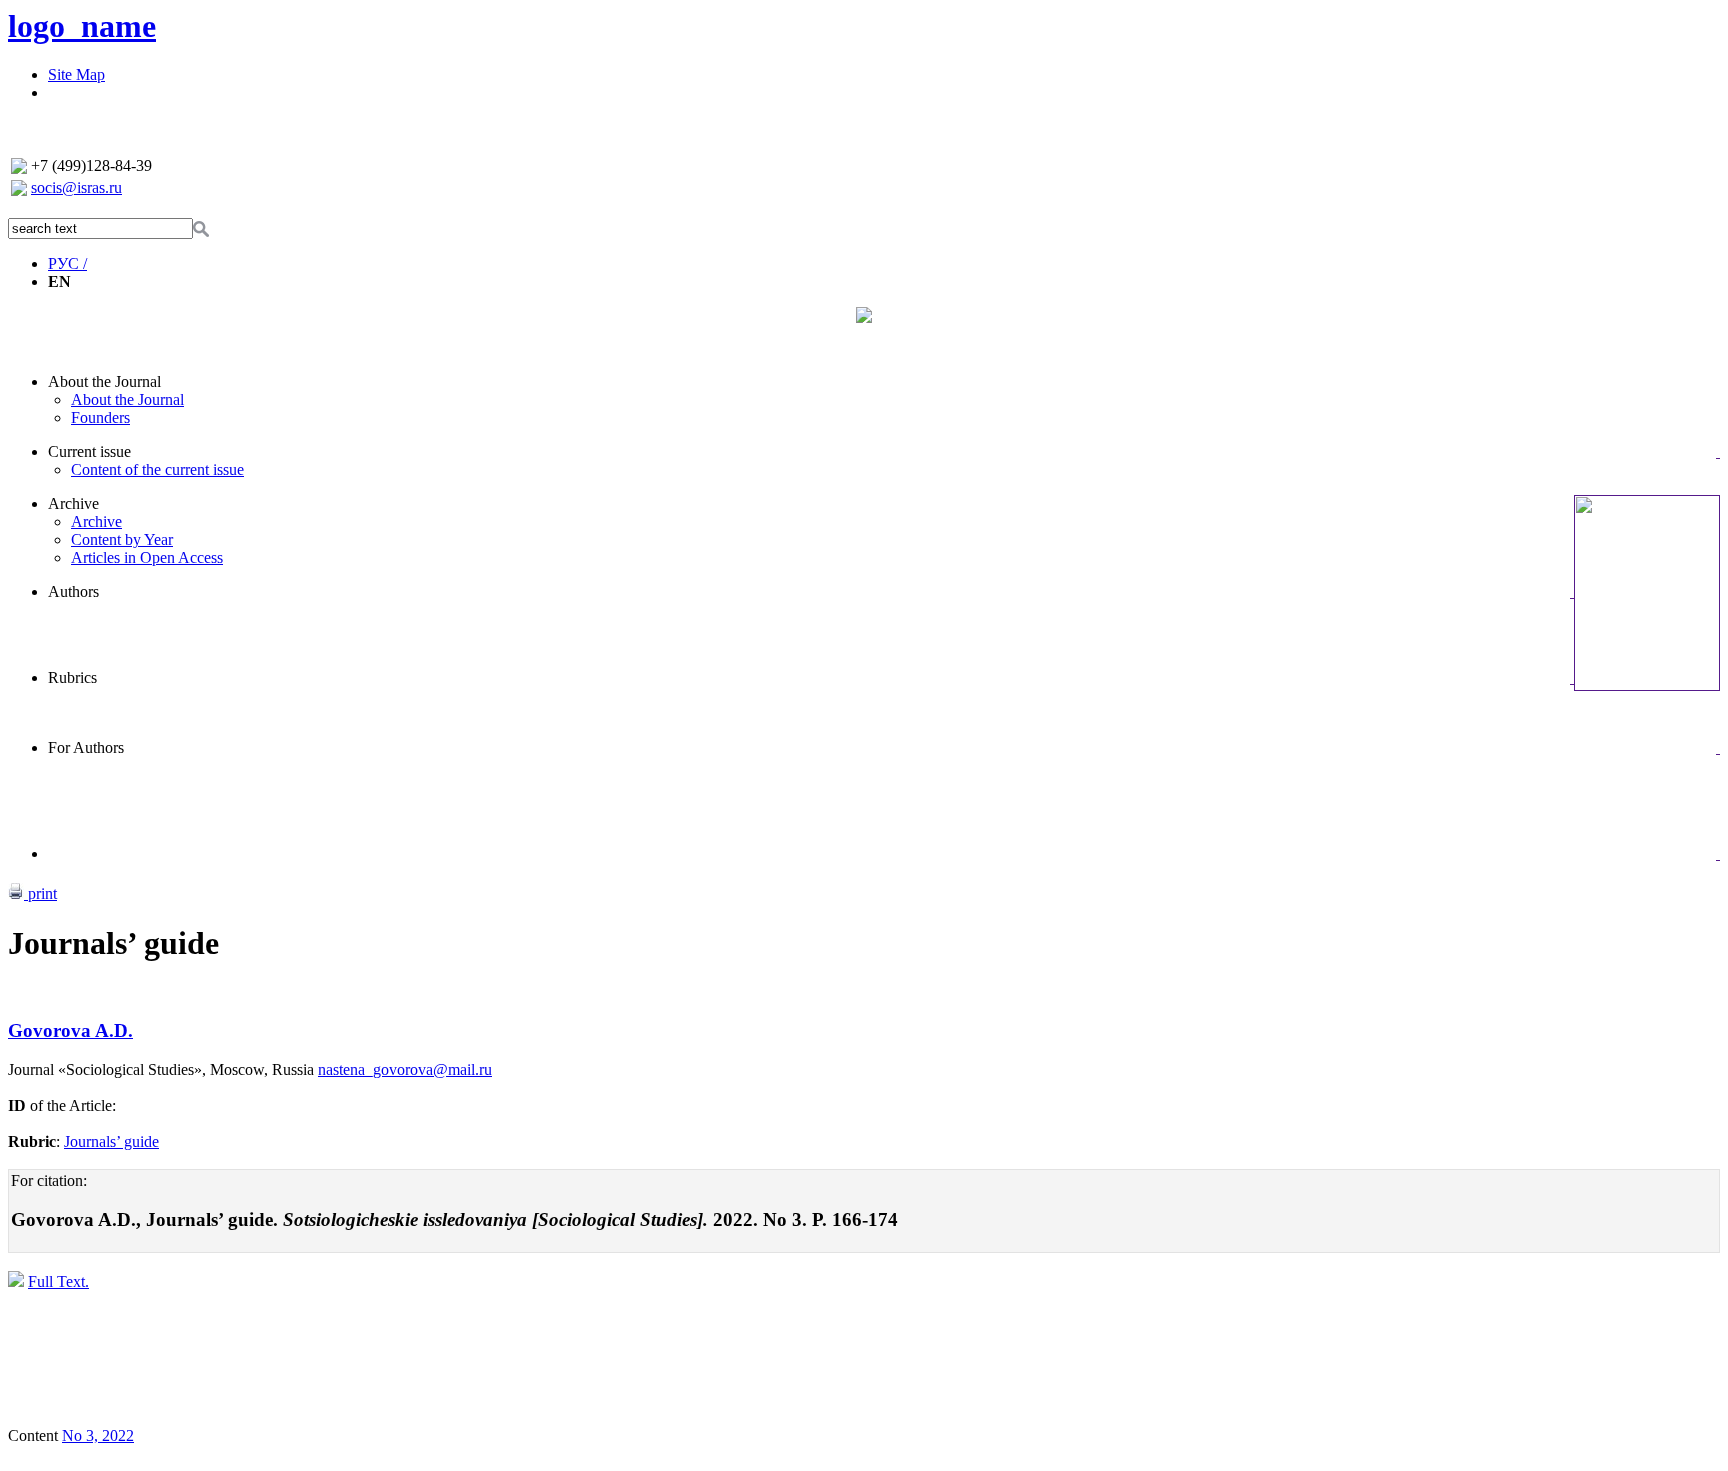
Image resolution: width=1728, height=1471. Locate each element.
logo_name (82, 26)
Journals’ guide (111, 1141)
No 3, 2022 (98, 1435)
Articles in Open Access (147, 557)
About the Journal (104, 381)
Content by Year (122, 539)
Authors (73, 591)
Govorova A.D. (70, 1030)
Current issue (89, 451)
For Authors (86, 747)
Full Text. (58, 1281)
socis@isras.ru (76, 187)
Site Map (76, 74)
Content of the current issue (157, 469)
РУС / (67, 263)
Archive (73, 503)
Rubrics (72, 677)
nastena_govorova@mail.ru (405, 1069)
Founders (100, 417)
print (40, 893)
